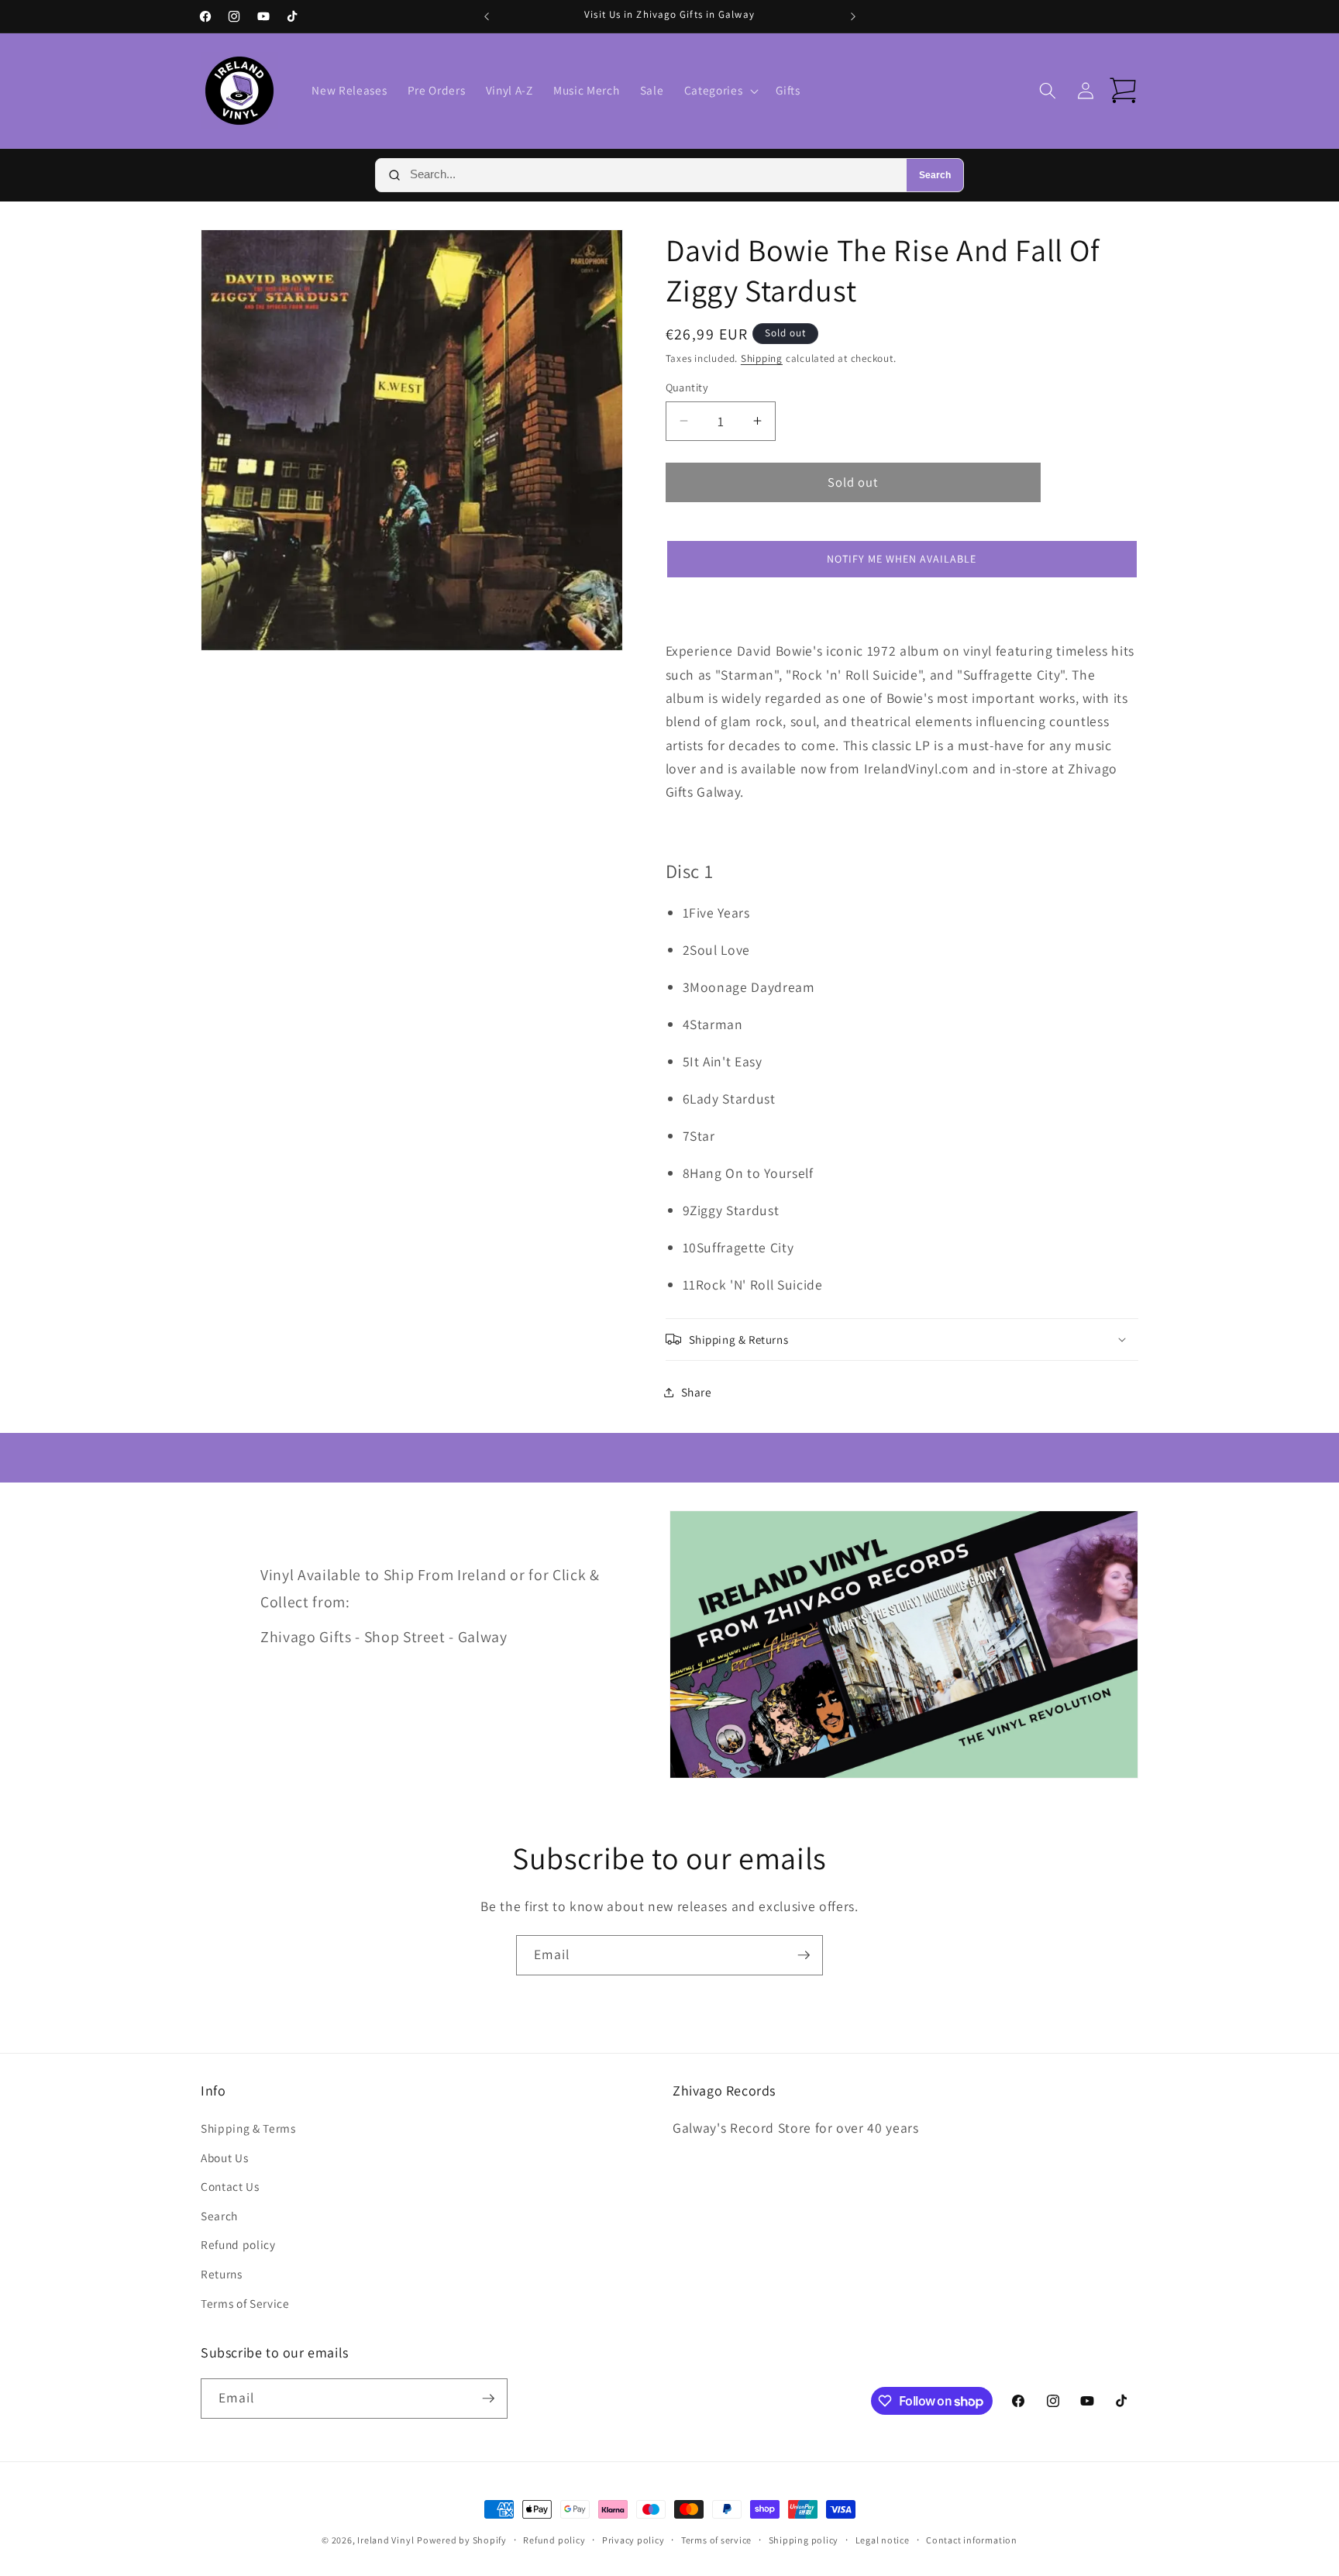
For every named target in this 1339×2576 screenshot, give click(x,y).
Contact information (972, 2540)
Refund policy (238, 2244)
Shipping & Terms (248, 2128)
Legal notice (883, 2540)
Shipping (762, 358)
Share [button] (697, 1392)
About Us (224, 2158)
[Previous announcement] (487, 16)
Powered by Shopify (462, 2540)
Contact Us (230, 2186)
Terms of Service (245, 2303)
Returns (222, 2274)
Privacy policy (633, 2540)
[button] (720, 91)
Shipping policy (804, 2540)
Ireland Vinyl (386, 2540)
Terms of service (716, 2540)
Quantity (687, 387)
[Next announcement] (853, 16)
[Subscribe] (804, 1955)
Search (935, 175)
